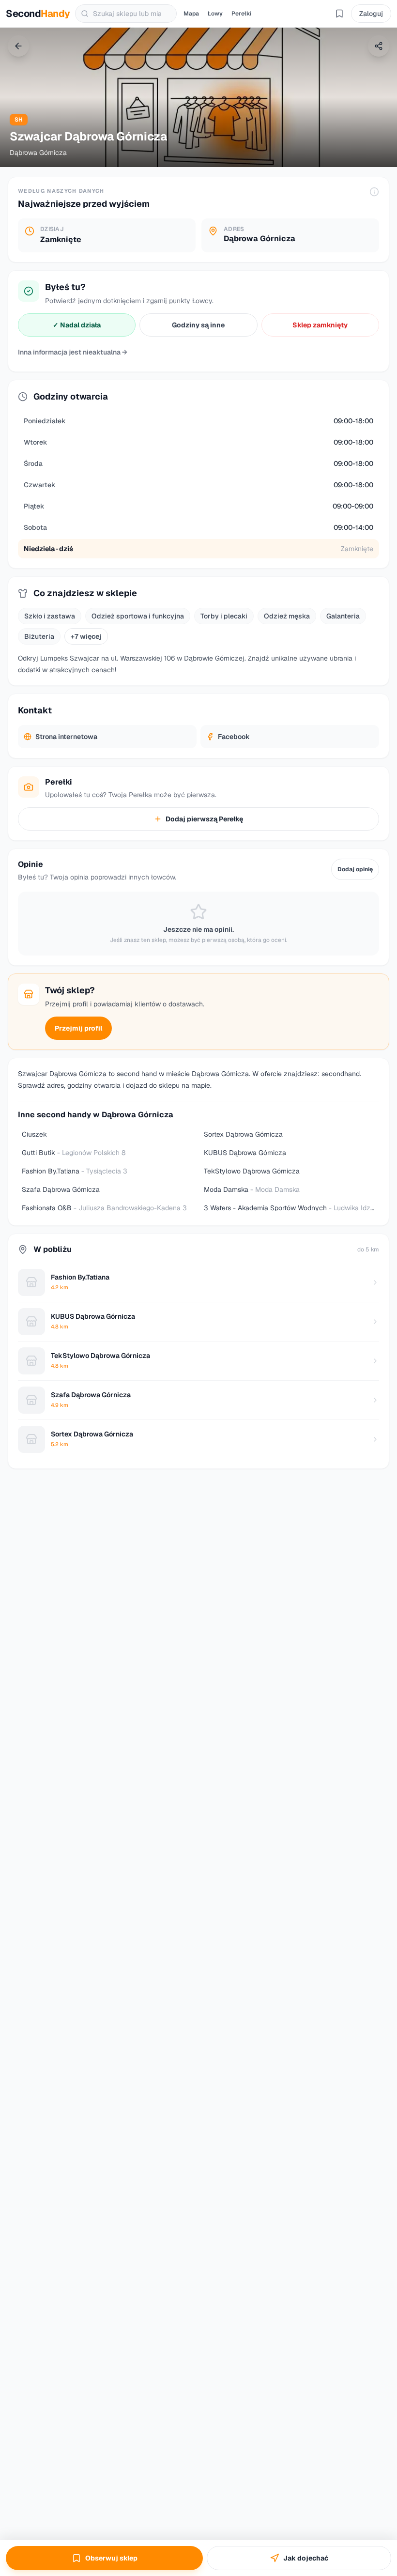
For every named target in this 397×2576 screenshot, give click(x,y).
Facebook (234, 737)
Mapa (191, 14)
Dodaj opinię (355, 869)
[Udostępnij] (379, 46)
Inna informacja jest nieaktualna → (73, 352)
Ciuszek (34, 1134)
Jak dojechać (306, 2558)
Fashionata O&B (104, 1208)
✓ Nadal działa (77, 325)
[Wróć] (18, 46)
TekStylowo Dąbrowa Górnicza (252, 1171)
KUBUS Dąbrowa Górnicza (245, 1153)
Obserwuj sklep (111, 2558)
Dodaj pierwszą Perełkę (204, 819)
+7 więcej (86, 636)
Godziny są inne (198, 325)
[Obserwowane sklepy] (339, 14)
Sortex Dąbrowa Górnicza (243, 1134)
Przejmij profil (78, 1028)
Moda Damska (252, 1189)
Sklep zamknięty (320, 325)
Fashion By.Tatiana (75, 1171)
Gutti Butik (74, 1153)
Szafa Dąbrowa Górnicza (61, 1189)
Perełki (241, 14)
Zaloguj (371, 14)
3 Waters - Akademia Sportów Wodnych (291, 1208)
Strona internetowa (66, 737)
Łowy (215, 14)
